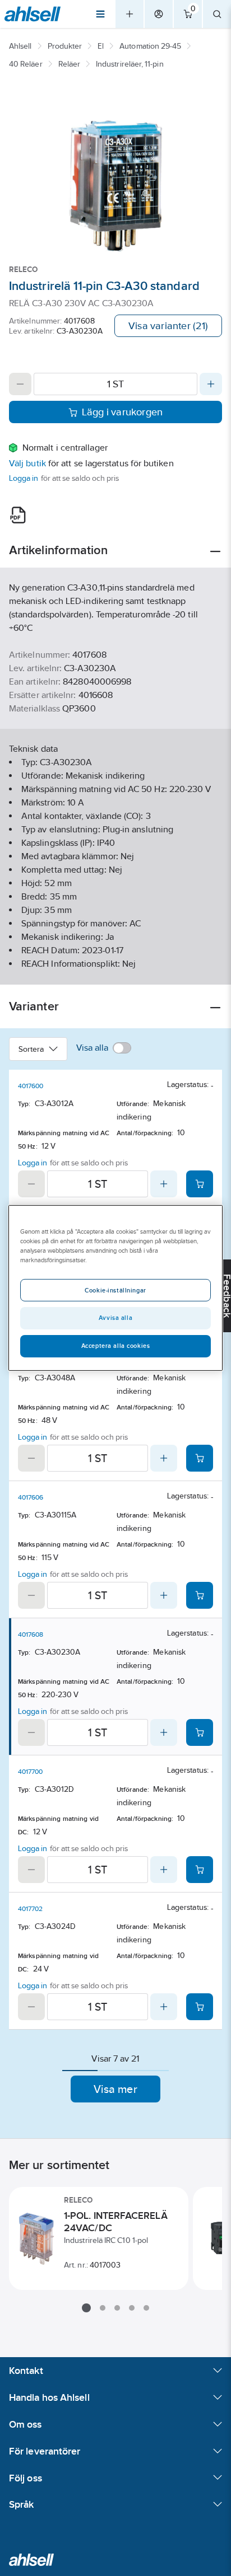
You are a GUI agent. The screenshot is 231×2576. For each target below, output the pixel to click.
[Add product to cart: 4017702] (200, 2007)
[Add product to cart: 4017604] (200, 1458)
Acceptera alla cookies (116, 1346)
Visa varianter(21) (168, 326)
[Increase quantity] (211, 384)
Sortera (31, 1049)
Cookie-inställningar (115, 1290)
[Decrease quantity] (20, 384)
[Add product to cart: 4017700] (200, 1870)
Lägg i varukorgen (123, 412)
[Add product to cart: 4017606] (200, 1595)
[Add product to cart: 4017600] (200, 1184)
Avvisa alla (115, 1318)
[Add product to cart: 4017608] (200, 1732)
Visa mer (115, 2089)
